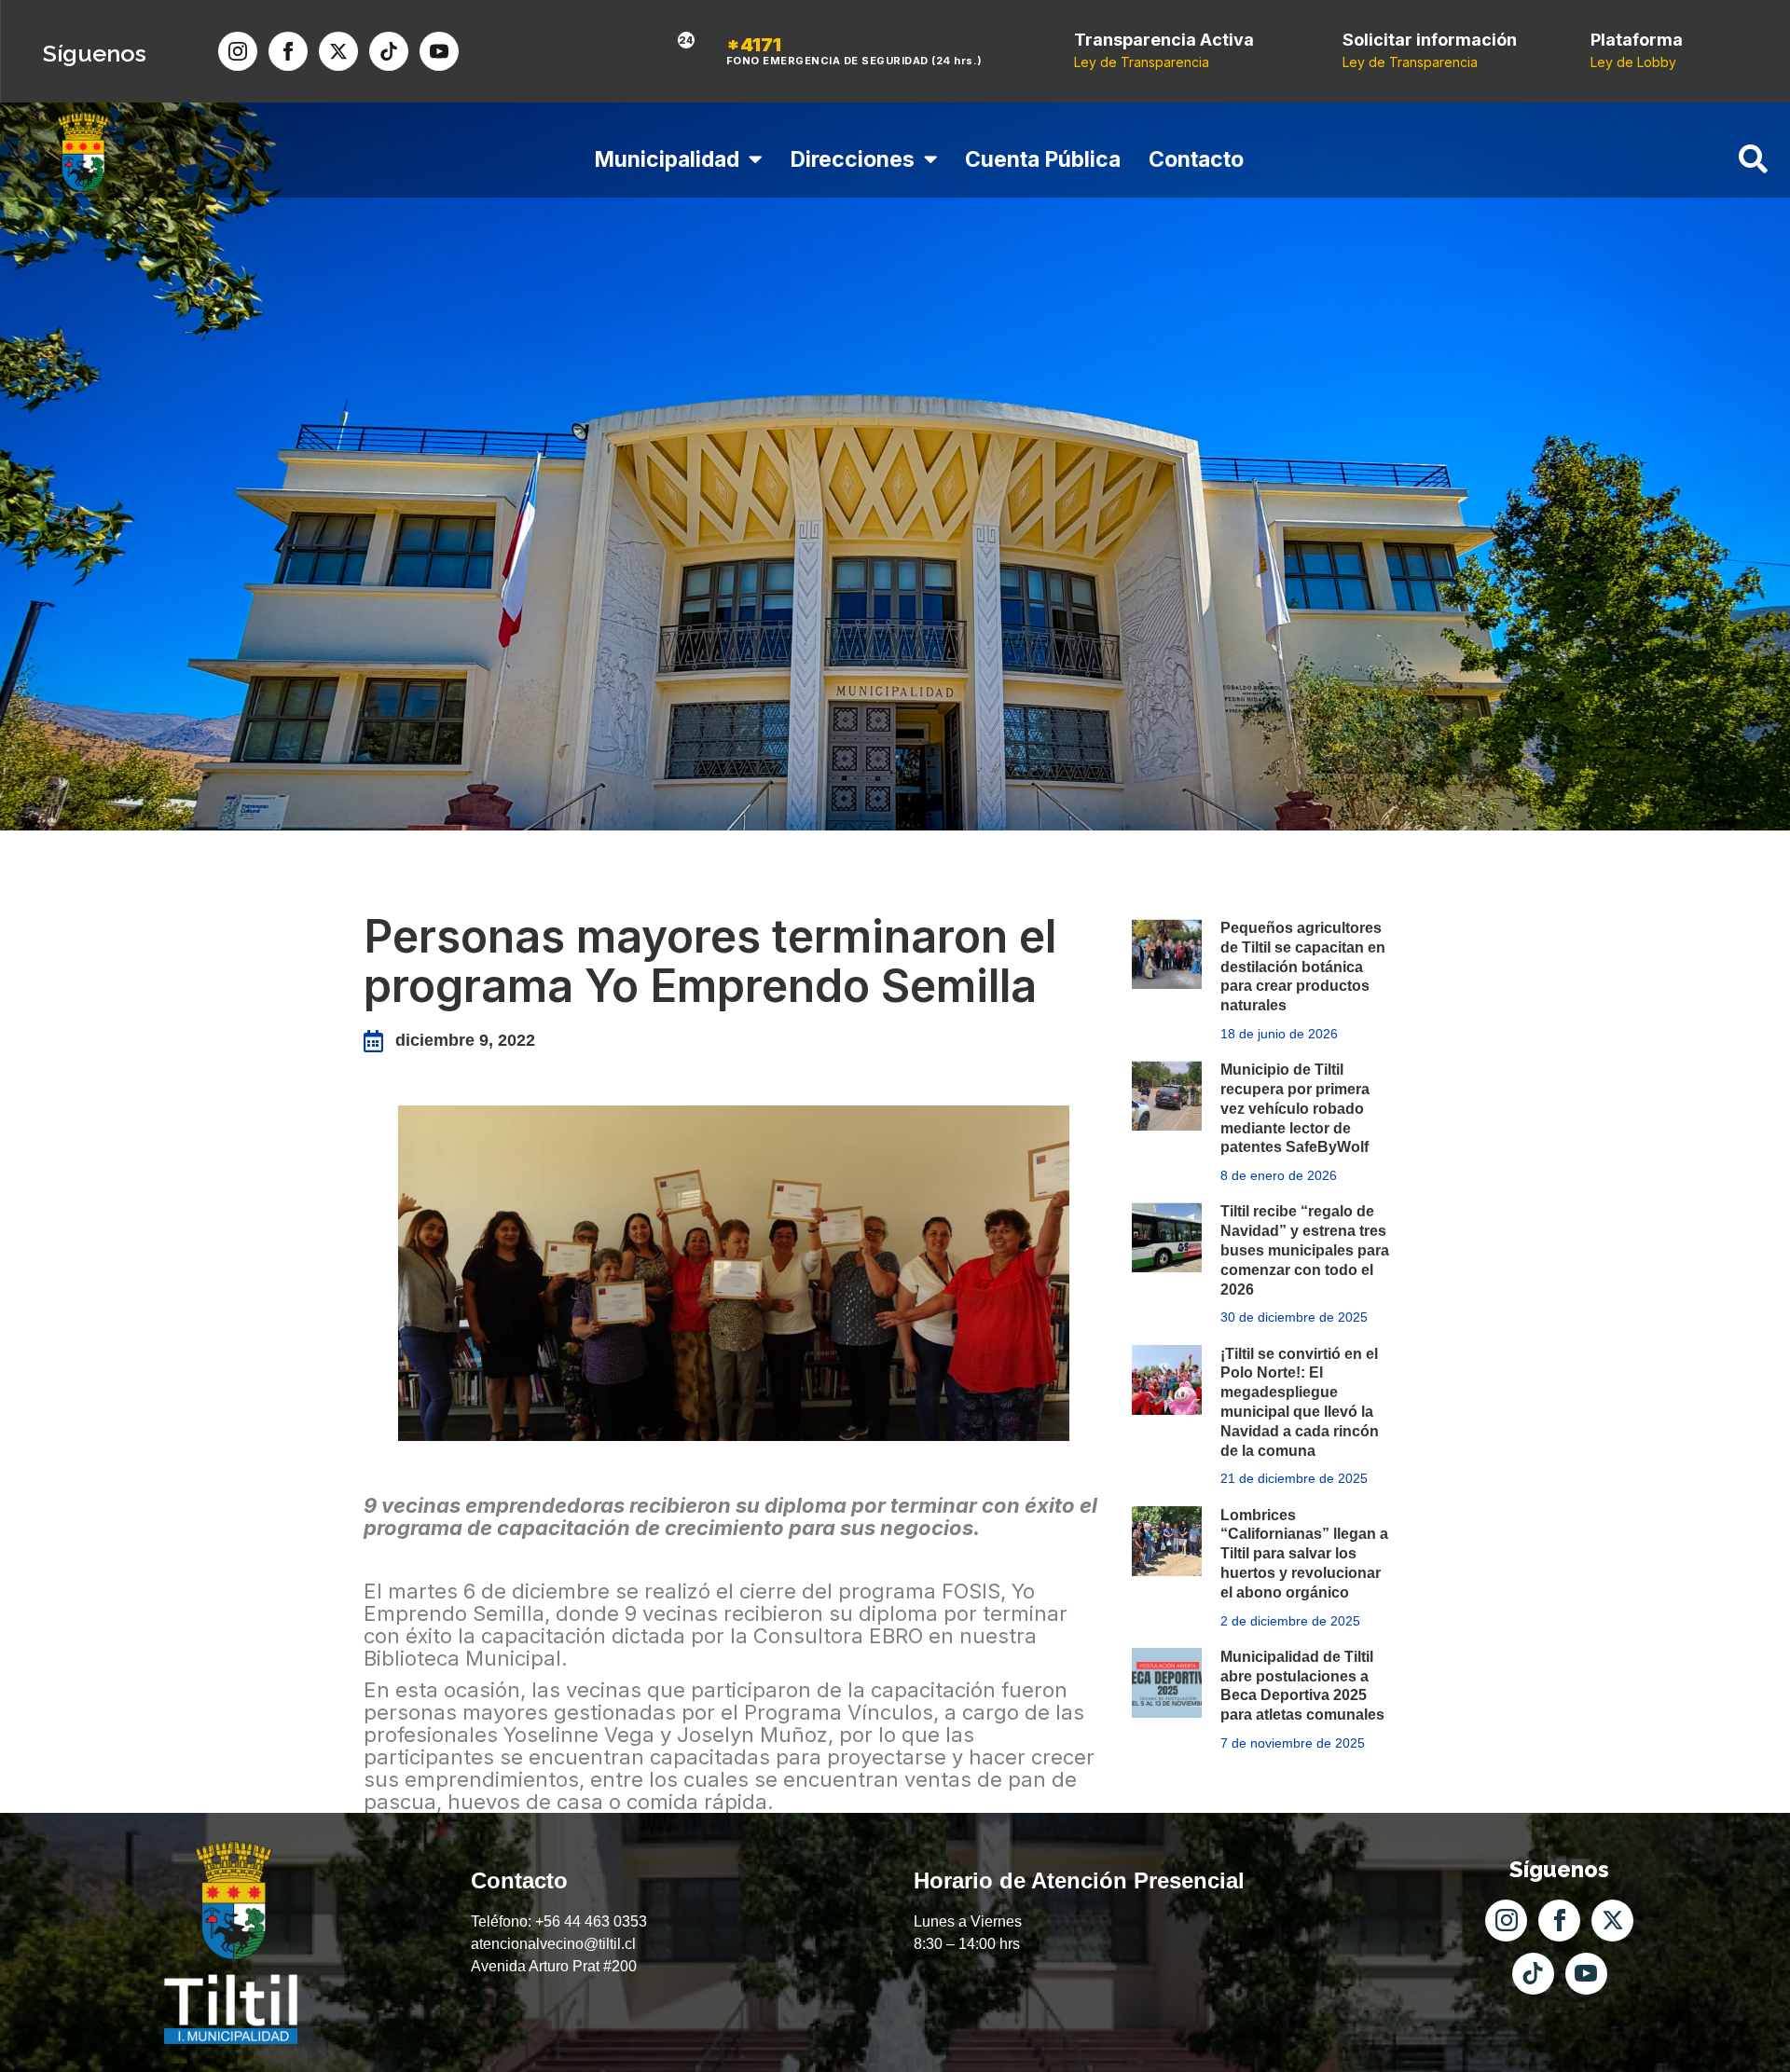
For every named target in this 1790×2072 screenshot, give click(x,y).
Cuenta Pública (1043, 159)
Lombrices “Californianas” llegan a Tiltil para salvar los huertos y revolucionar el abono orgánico (1304, 1554)
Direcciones (852, 159)
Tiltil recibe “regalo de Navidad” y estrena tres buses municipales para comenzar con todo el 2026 (1305, 1250)
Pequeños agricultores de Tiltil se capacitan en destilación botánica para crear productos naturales (1303, 967)
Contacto (1196, 159)
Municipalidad (667, 159)
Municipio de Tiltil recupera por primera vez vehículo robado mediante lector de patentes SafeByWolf (1295, 1108)
